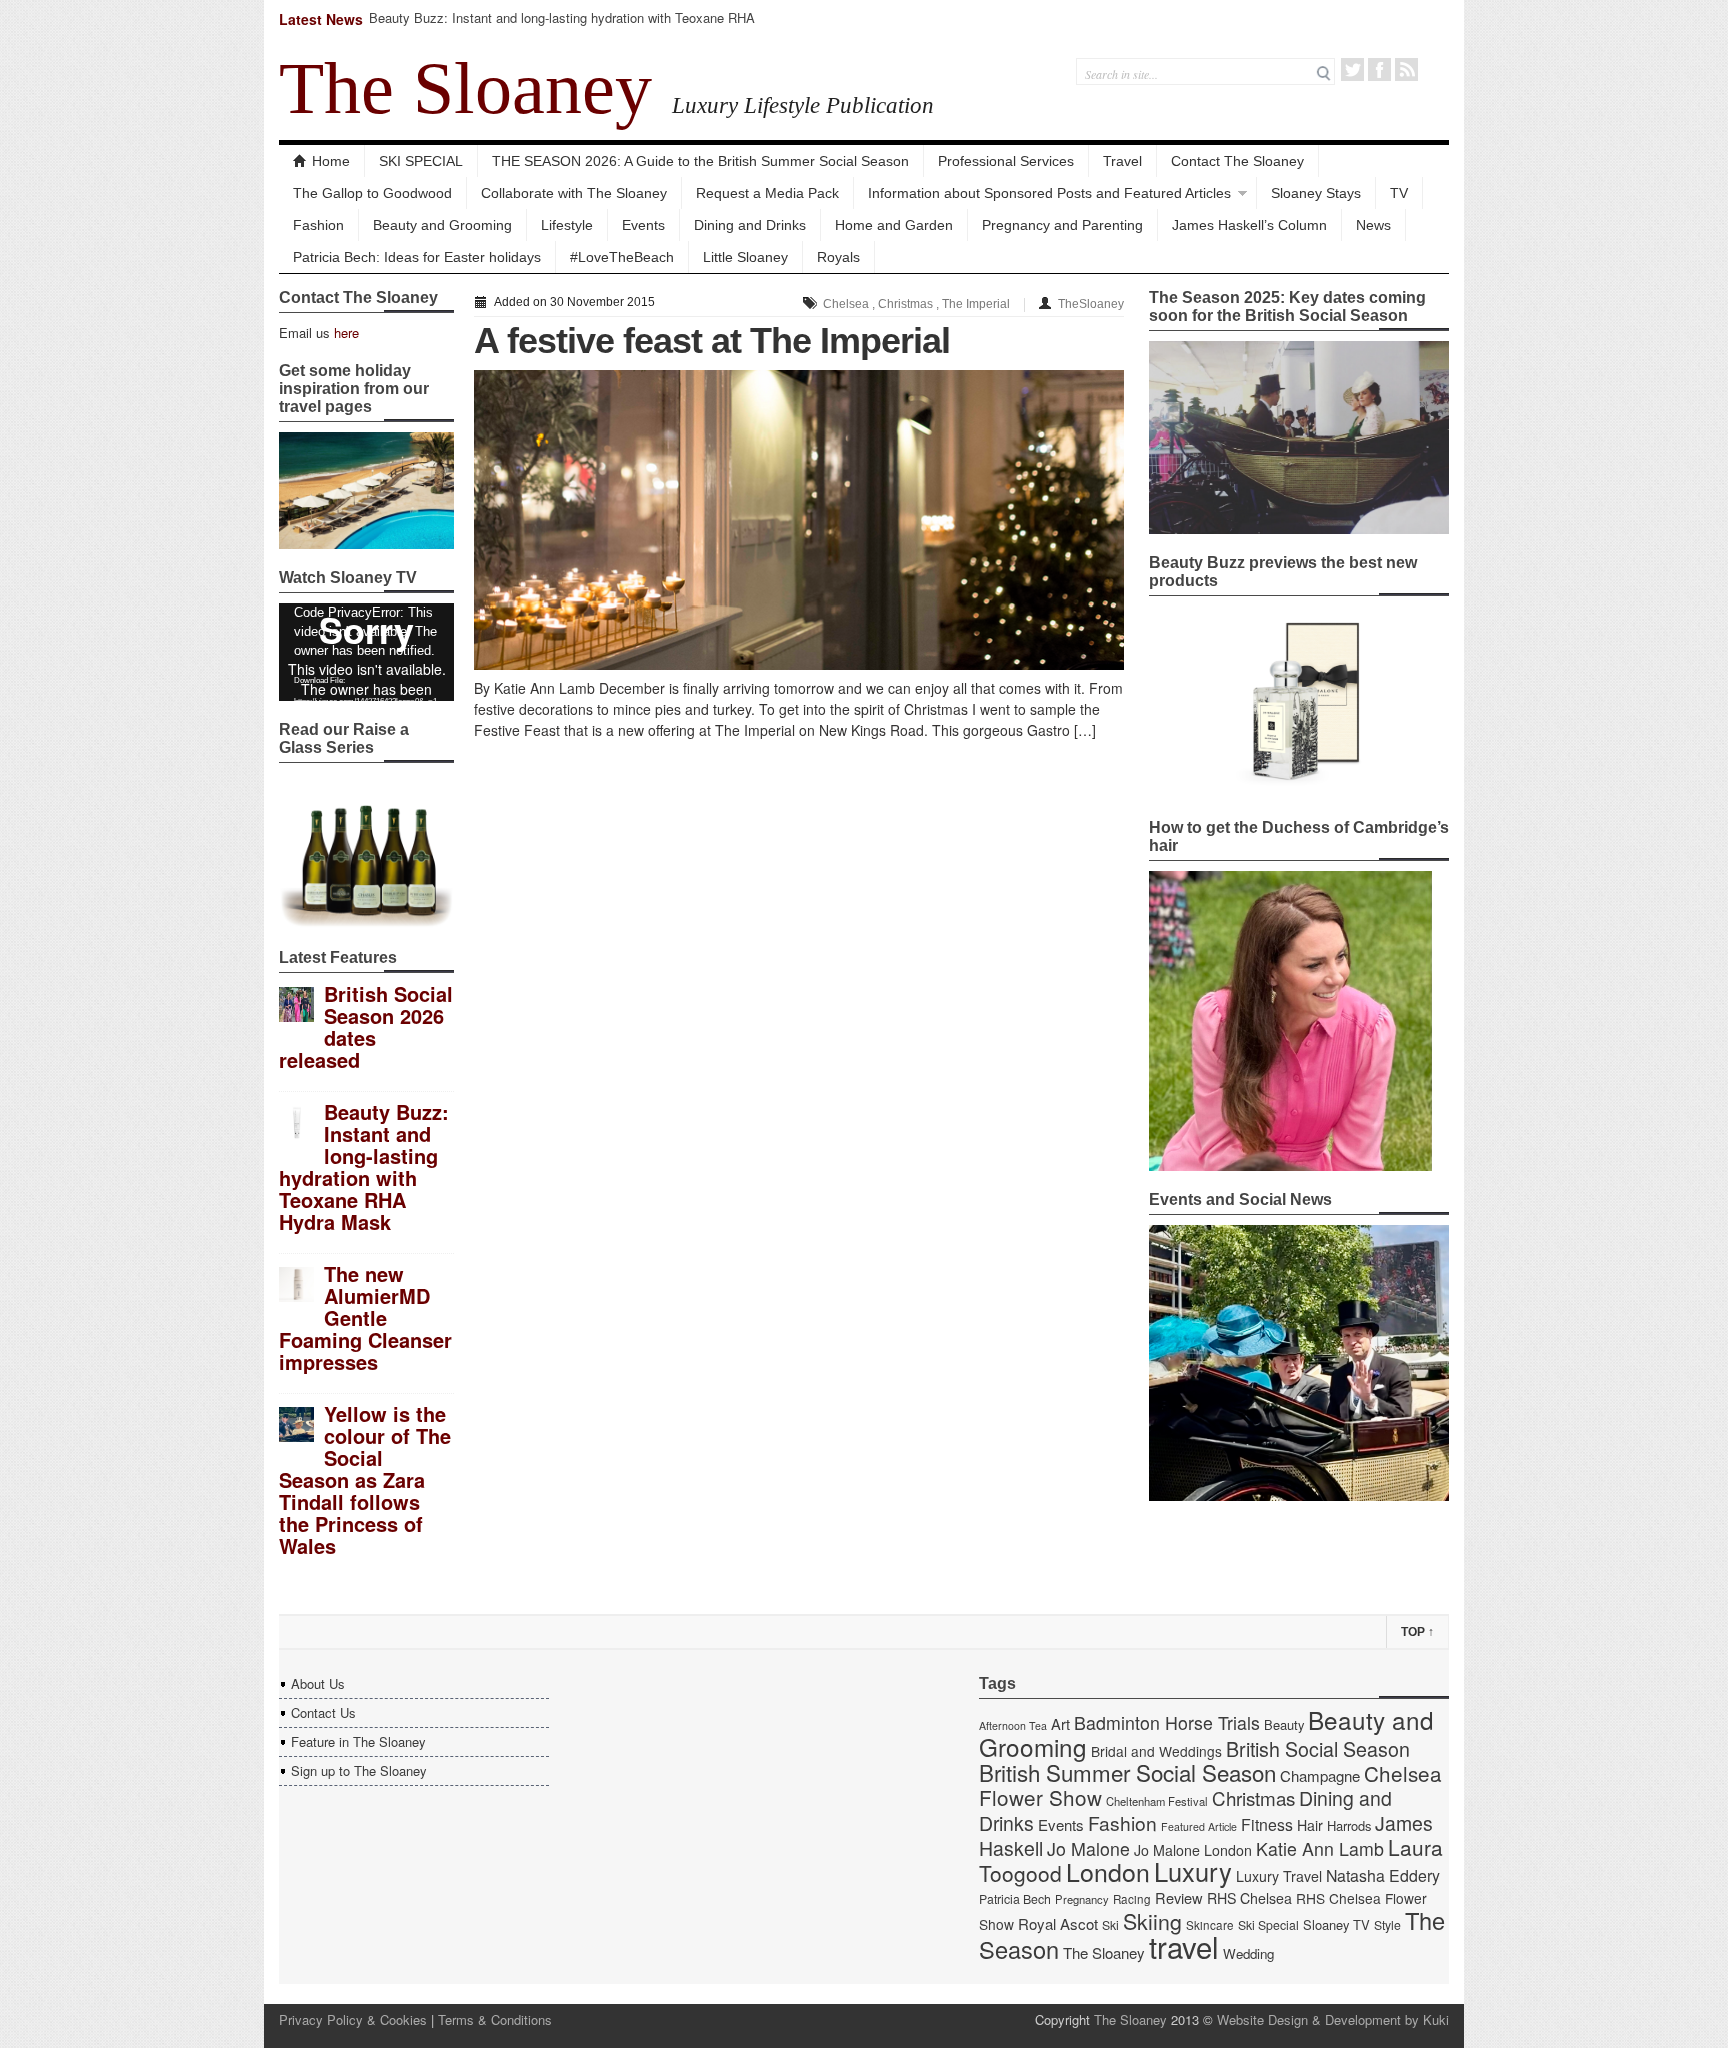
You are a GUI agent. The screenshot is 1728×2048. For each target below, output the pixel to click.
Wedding (1248, 1953)
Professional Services (1006, 161)
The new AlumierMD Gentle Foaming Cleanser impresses (365, 1317)
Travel (1122, 161)
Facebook (1379, 69)
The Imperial (976, 304)
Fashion (318, 225)
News (1373, 225)
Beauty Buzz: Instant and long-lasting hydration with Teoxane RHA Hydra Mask (562, 26)
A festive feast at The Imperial (712, 340)
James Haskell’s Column (1249, 225)
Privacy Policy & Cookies (353, 2019)
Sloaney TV (1336, 1924)
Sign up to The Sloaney (359, 1770)
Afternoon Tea (1013, 1725)
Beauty (1284, 1724)
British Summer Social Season (1127, 1772)
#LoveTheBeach (622, 257)
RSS (1406, 69)
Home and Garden (894, 225)
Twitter (1352, 69)
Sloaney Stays (1316, 193)
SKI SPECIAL (421, 161)
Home (331, 161)
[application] (366, 652)
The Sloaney (465, 88)
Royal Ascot (1058, 1923)
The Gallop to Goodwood (372, 193)
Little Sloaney (745, 257)
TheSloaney (1091, 304)
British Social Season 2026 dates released (366, 1026)
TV (1399, 193)
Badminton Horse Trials (1167, 1722)
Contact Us (323, 1712)
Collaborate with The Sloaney (574, 193)
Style (1387, 1925)
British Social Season (1318, 1748)
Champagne (1320, 1775)
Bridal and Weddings (1156, 1751)
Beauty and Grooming (442, 225)
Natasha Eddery (1383, 1875)
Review (1179, 1897)
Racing (1132, 1899)
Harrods (1349, 1825)
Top (1417, 1632)
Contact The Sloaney (1237, 161)
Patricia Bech (1015, 1899)
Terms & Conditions (495, 2019)
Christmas (905, 304)
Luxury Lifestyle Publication (803, 105)
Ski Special (1268, 1925)
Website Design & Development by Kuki (1333, 2019)
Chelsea (846, 304)
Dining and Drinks (750, 225)
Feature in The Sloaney (358, 1741)
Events (643, 225)
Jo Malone (1088, 1848)
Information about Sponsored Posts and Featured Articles (1049, 193)
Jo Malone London (1193, 1850)
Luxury (1193, 1871)
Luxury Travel (1279, 1876)
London (1108, 1871)
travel (1184, 1946)
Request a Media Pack (767, 193)
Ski (1110, 1925)
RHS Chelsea (1249, 1898)
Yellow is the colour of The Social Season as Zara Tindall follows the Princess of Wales (365, 1479)
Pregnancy (1082, 1899)
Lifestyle (567, 225)
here (346, 332)
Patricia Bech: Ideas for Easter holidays (417, 257)
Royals (838, 257)
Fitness (1267, 1824)
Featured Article (1199, 1826)
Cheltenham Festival (1157, 1801)
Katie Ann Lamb (1320, 1848)
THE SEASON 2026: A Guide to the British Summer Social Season (700, 161)
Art (1060, 1723)
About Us (318, 1683)
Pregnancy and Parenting (1062, 225)
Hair (1310, 1825)
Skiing (1152, 1920)
